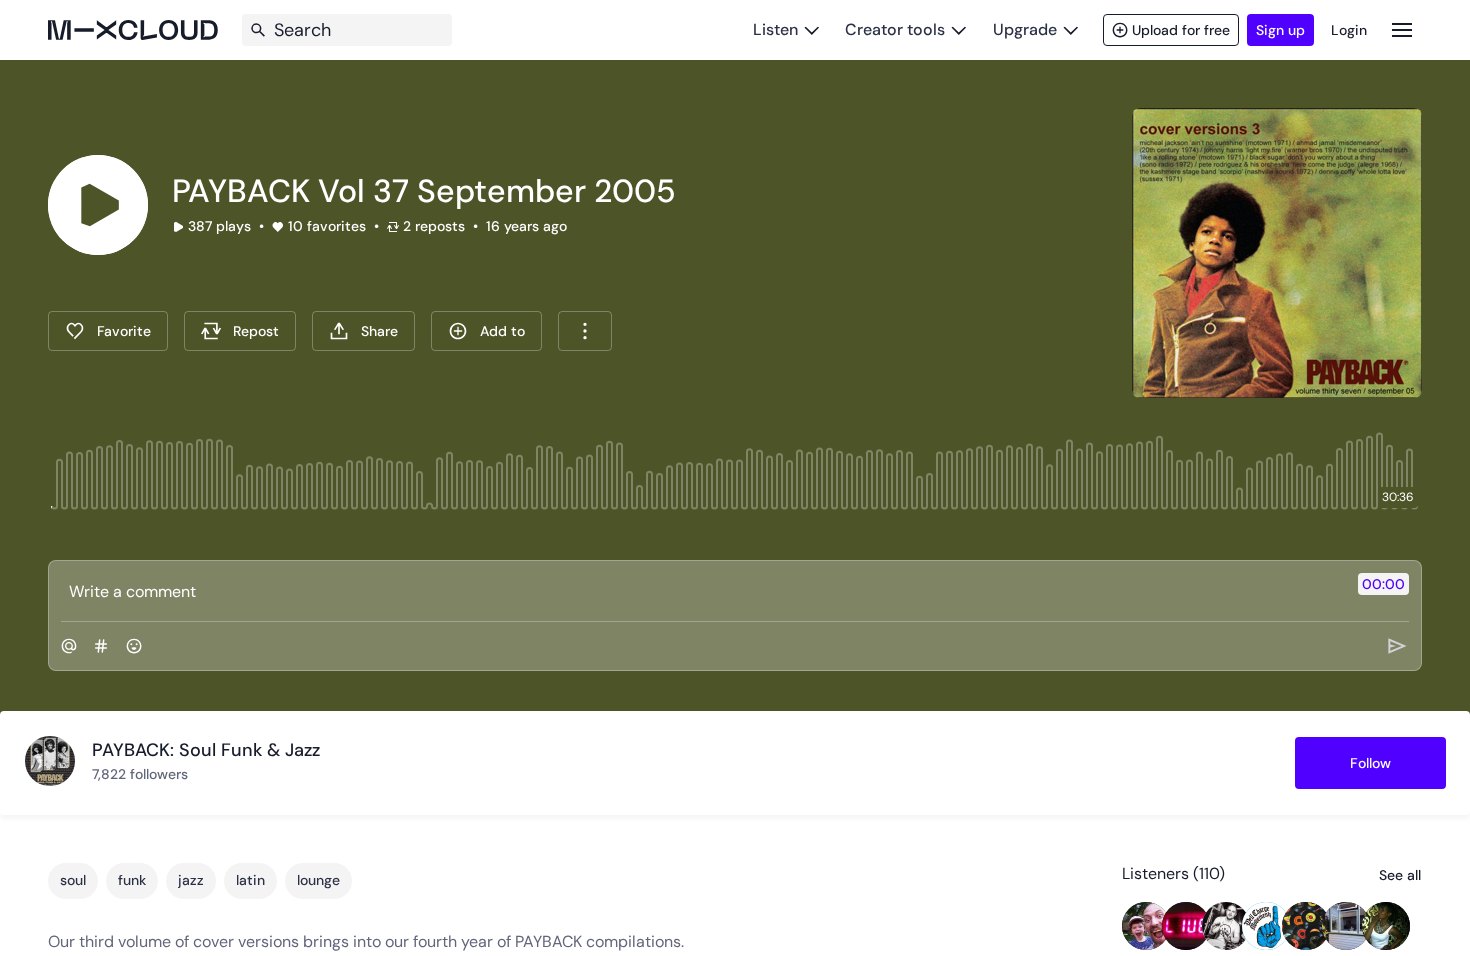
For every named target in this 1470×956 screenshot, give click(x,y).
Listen (775, 29)
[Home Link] (133, 30)
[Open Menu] (1402, 29)
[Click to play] (98, 205)
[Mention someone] (69, 646)
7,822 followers (140, 774)
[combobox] (585, 331)
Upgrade (1025, 29)
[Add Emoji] (134, 646)
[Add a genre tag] (101, 646)
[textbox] (701, 591)
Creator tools (895, 29)
